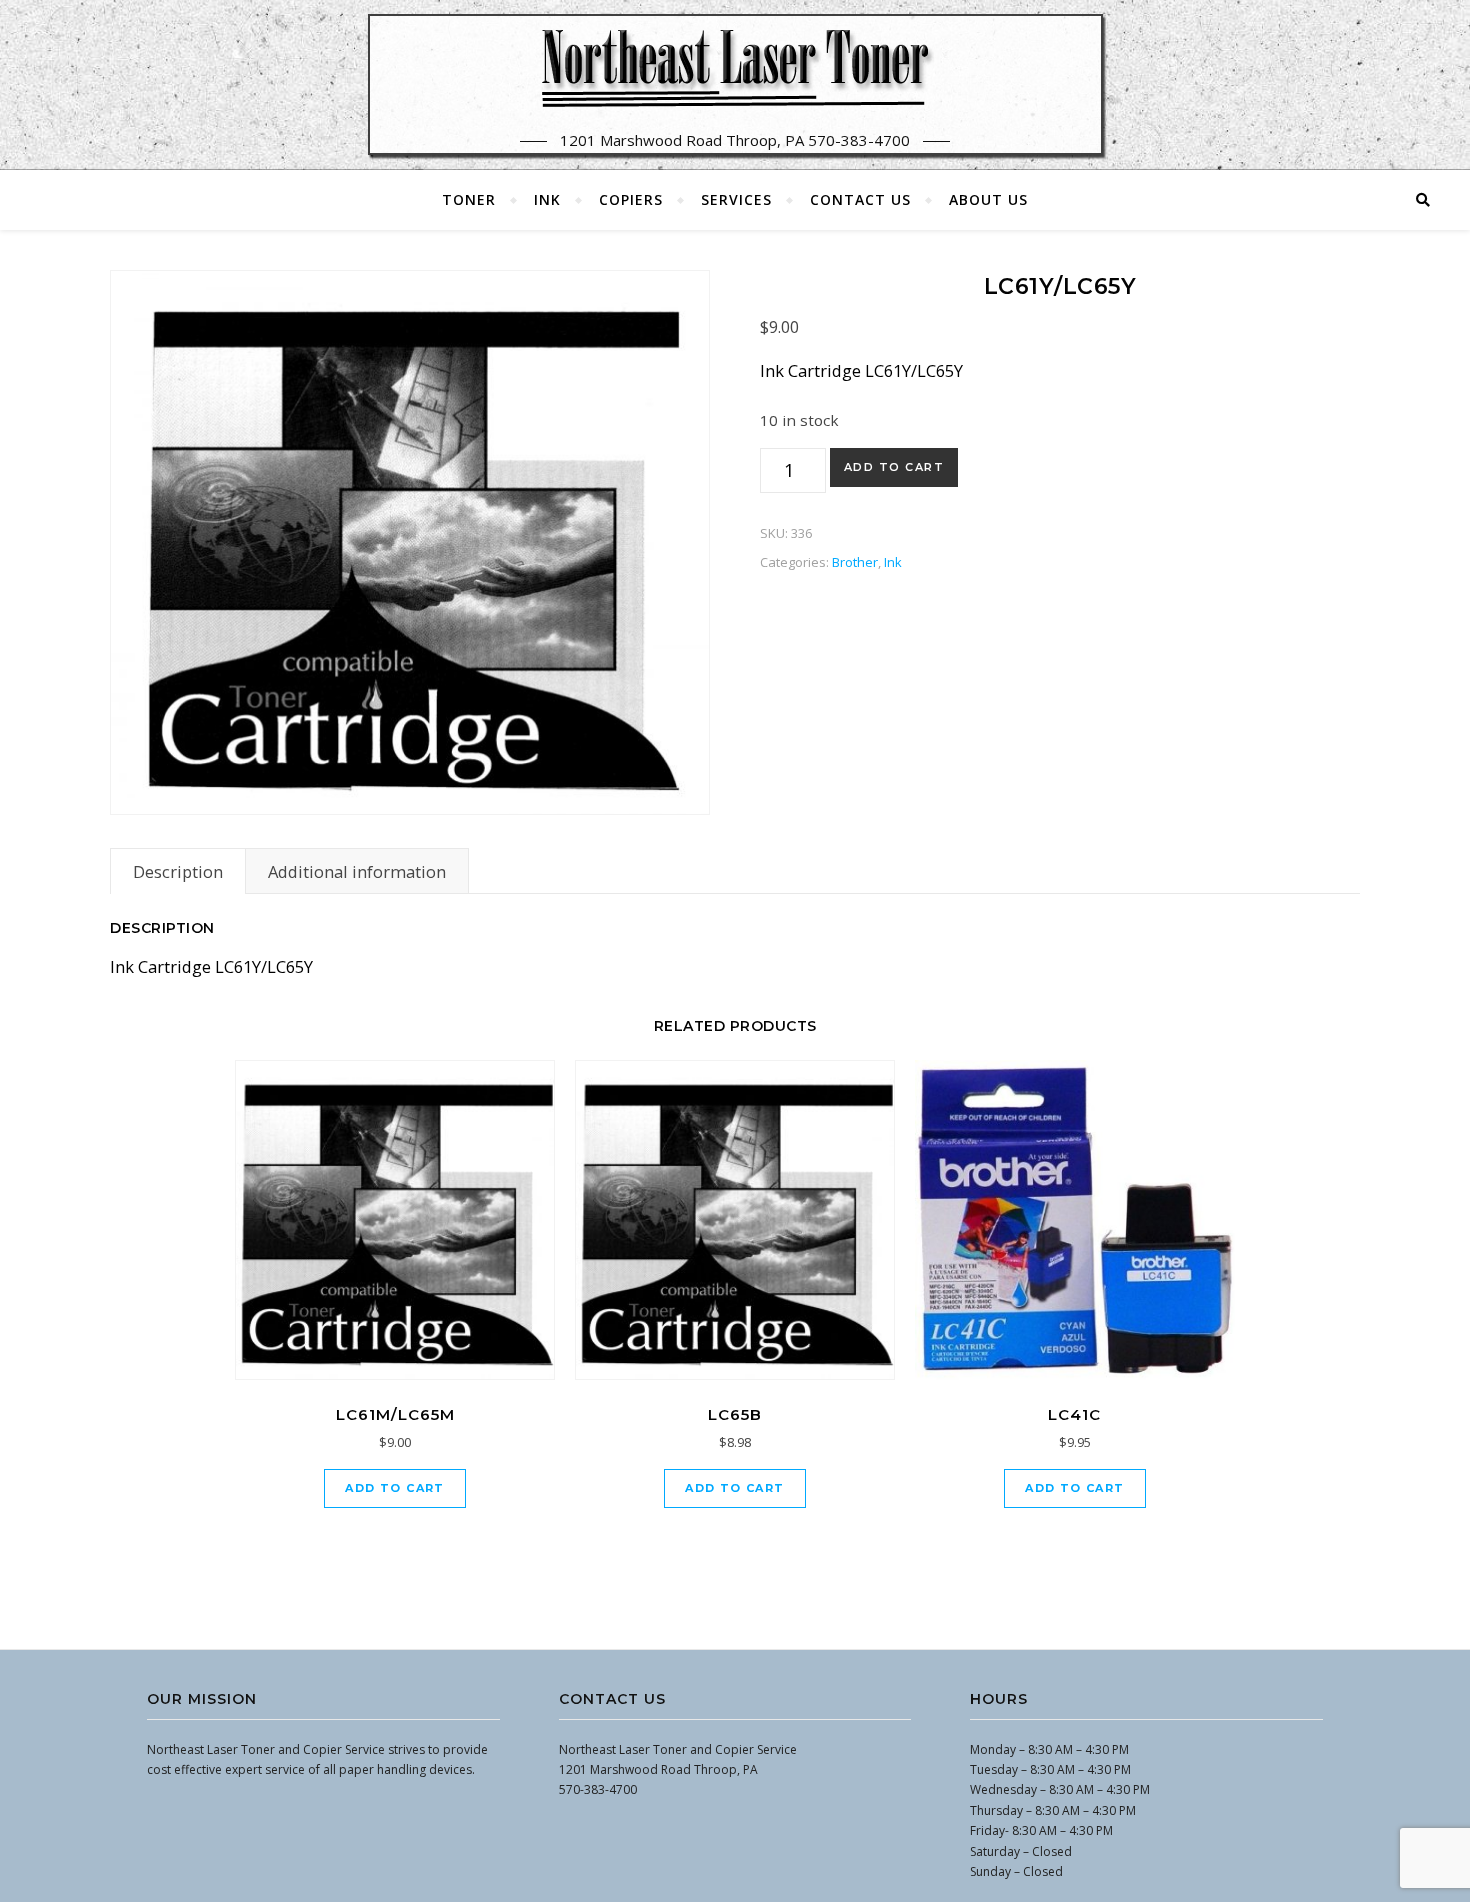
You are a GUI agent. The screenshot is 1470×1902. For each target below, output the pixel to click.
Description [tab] (178, 871)
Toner (469, 199)
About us (988, 199)
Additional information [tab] (357, 871)
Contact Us (860, 199)
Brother (855, 562)
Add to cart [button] (394, 1488)
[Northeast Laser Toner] (735, 67)
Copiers (631, 199)
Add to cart (894, 467)
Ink (547, 199)
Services (736, 199)
